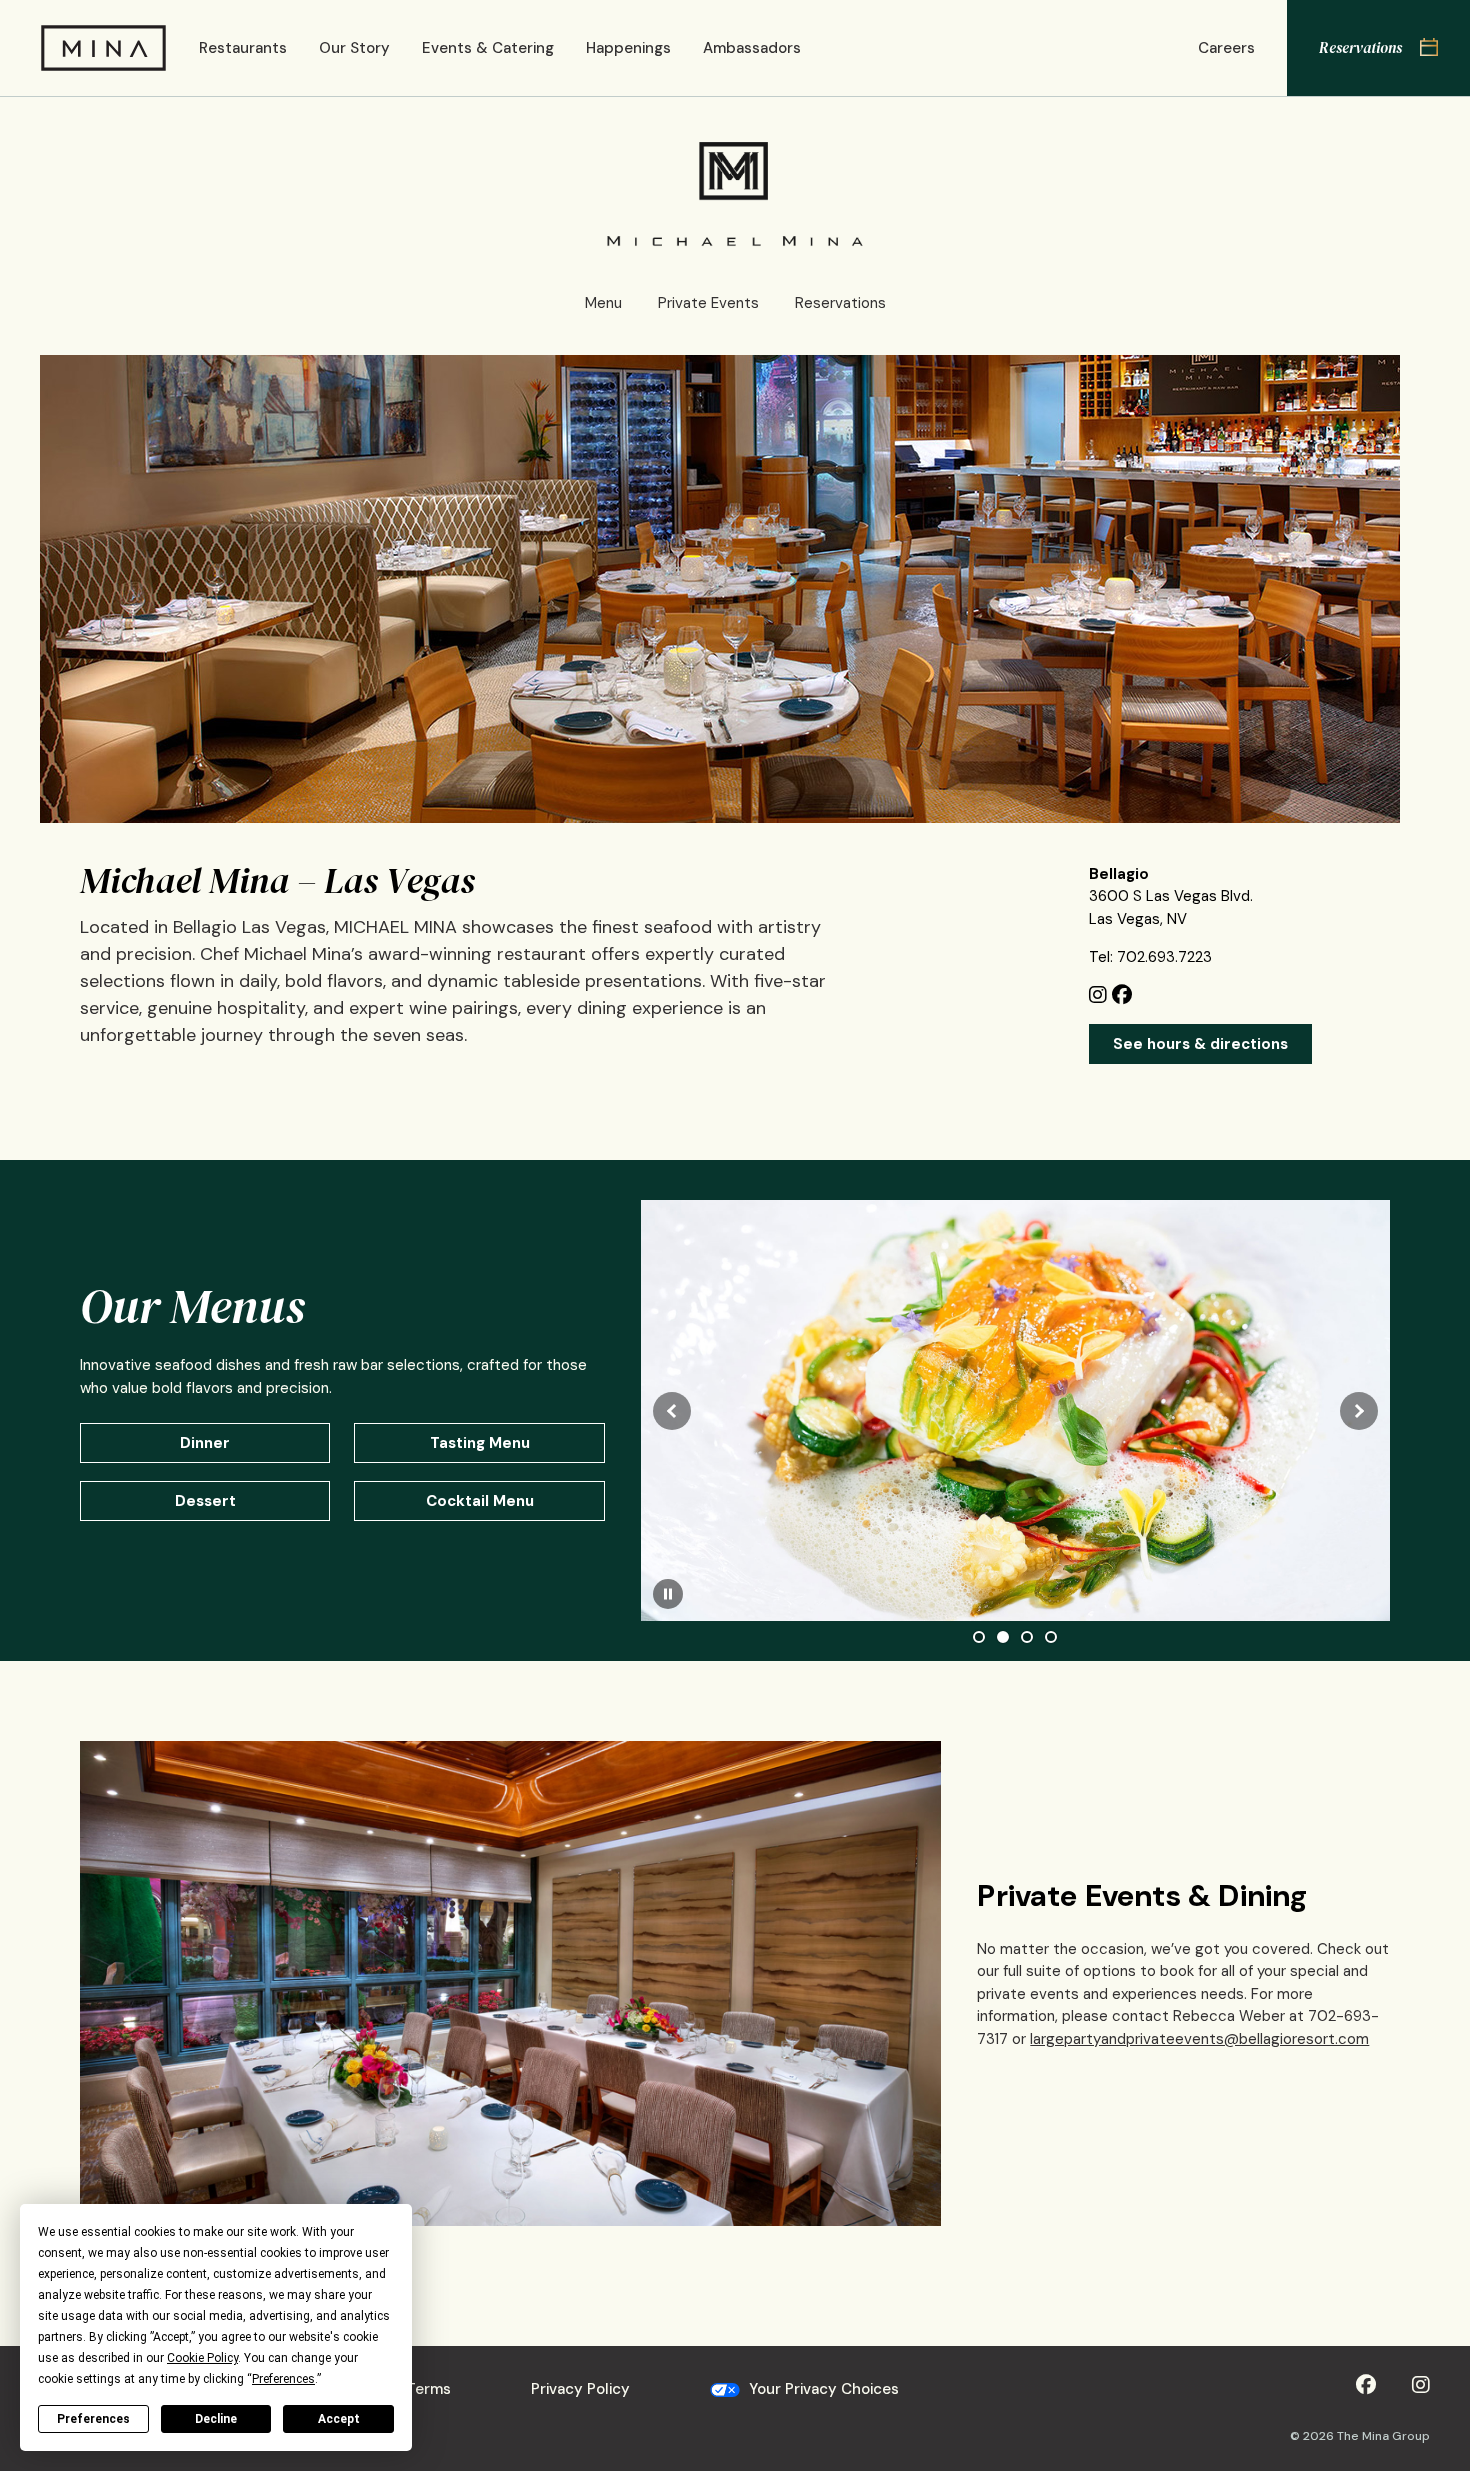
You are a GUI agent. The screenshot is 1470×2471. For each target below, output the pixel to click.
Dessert (205, 1501)
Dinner (205, 1443)
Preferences (93, 2419)
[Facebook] (1124, 997)
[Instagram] (1100, 997)
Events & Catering (488, 48)
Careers (1226, 48)
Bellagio (1119, 874)
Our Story (354, 48)
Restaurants (243, 48)
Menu (603, 303)
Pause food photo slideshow (668, 1594)
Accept (339, 2419)
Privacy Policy (580, 2389)
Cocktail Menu (480, 1501)
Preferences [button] (283, 2379)
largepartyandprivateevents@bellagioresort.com (1199, 2039)
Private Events (708, 303)
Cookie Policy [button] (202, 2358)
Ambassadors (752, 48)
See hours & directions (1200, 1044)
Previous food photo (672, 1411)
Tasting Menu (480, 1443)
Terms (428, 2389)
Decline (216, 2419)
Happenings (628, 48)
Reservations (840, 303)
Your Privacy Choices (822, 2389)
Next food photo (1359, 1411)
